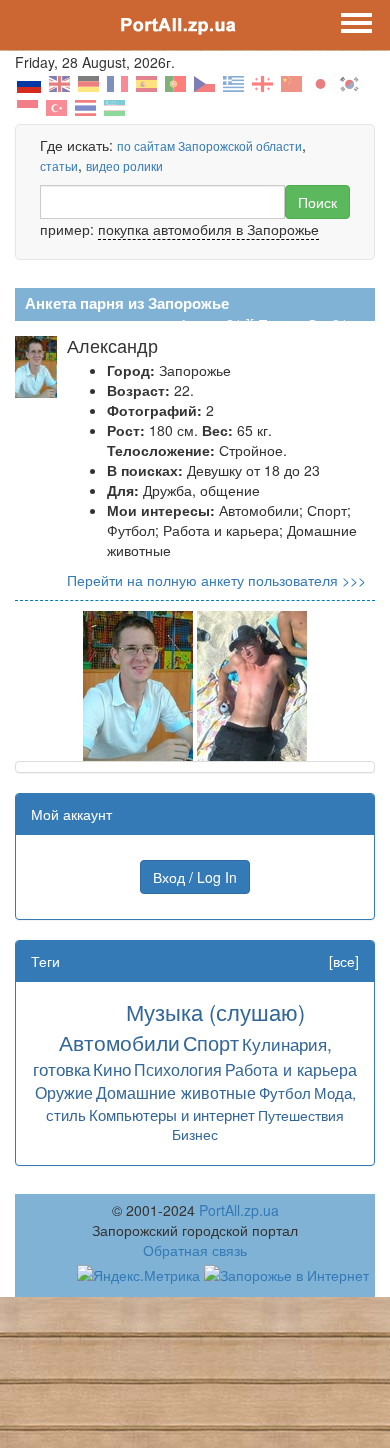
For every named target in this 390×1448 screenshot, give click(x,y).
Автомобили (119, 1042)
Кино (112, 1068)
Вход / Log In (195, 877)
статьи (59, 165)
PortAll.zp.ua (239, 1210)
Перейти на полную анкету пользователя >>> (216, 580)
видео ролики (124, 165)
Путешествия (301, 1115)
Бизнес (195, 1134)
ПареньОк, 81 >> (313, 324)
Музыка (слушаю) (215, 1011)
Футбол (285, 1092)
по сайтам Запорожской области (209, 145)
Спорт (211, 1042)
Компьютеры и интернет (172, 1114)
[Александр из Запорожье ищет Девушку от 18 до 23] (138, 684)
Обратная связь (195, 1250)
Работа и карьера (291, 1069)
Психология (178, 1069)
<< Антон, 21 (200, 324)
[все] (344, 961)
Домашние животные (176, 1092)
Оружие (64, 1092)
